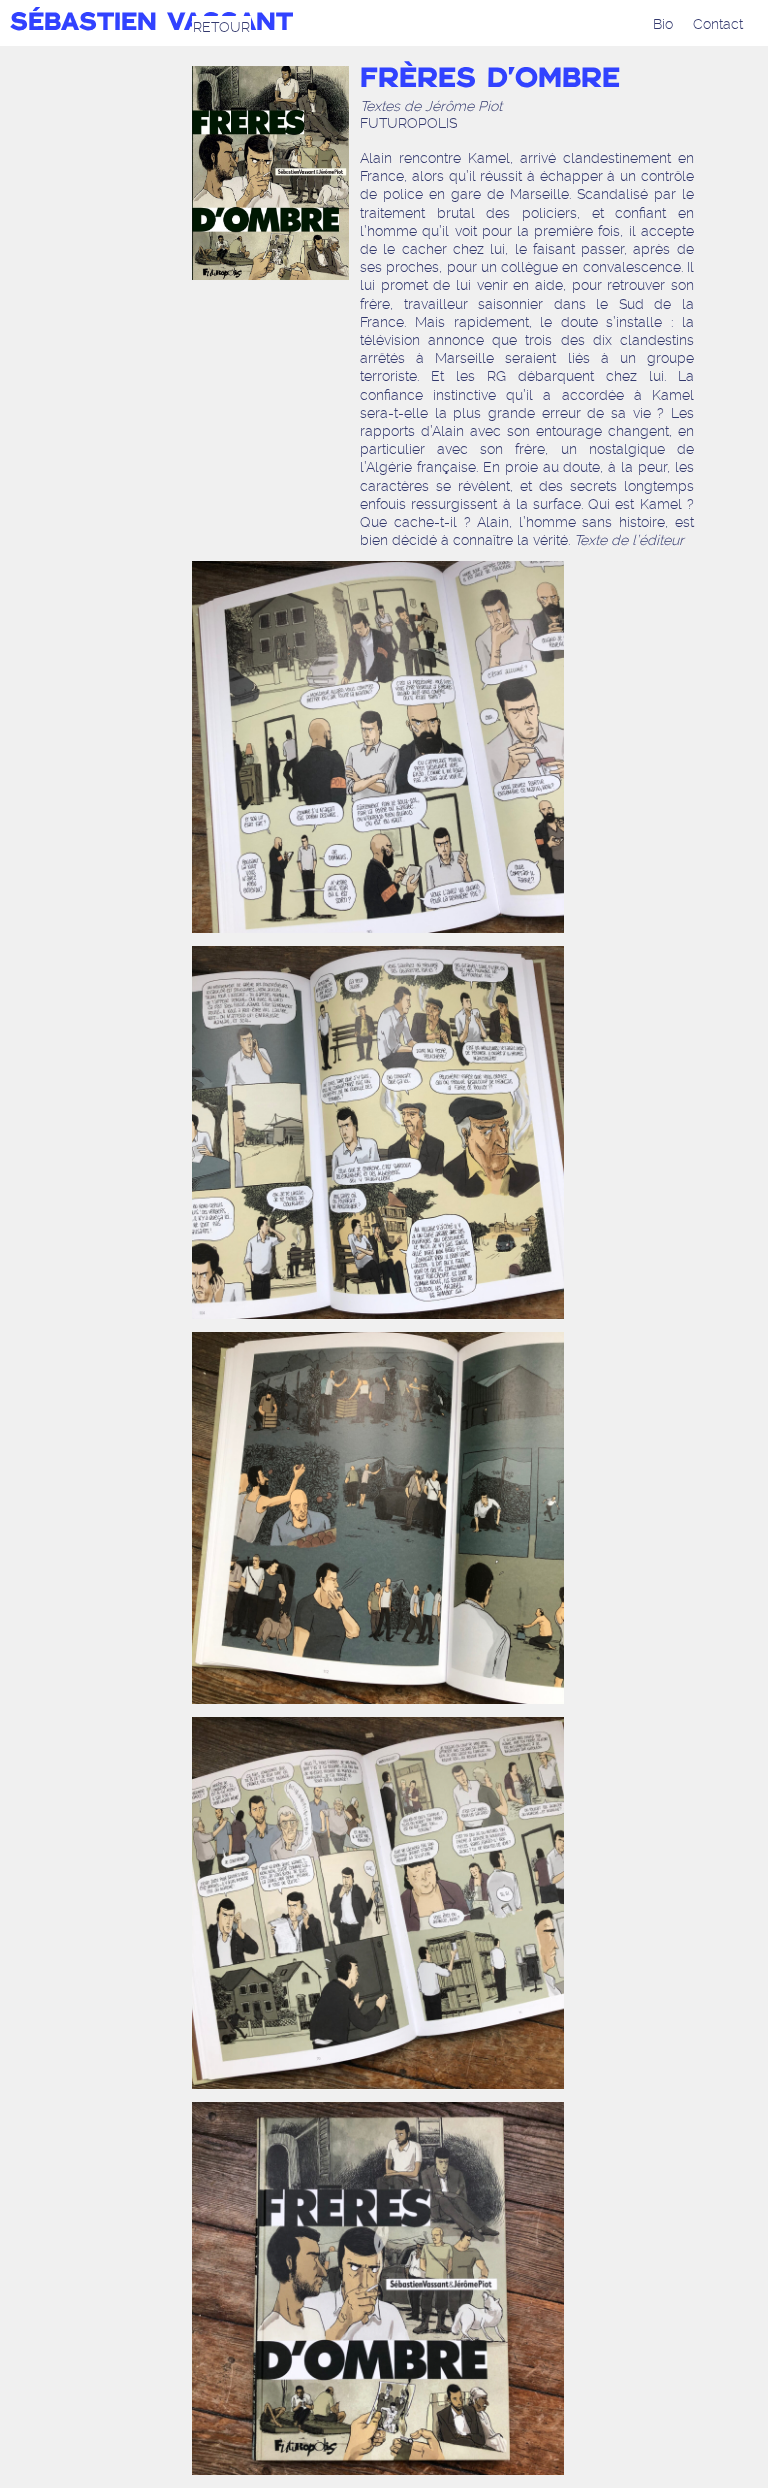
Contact (718, 24)
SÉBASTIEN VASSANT (151, 24)
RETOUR (221, 27)
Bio (663, 24)
